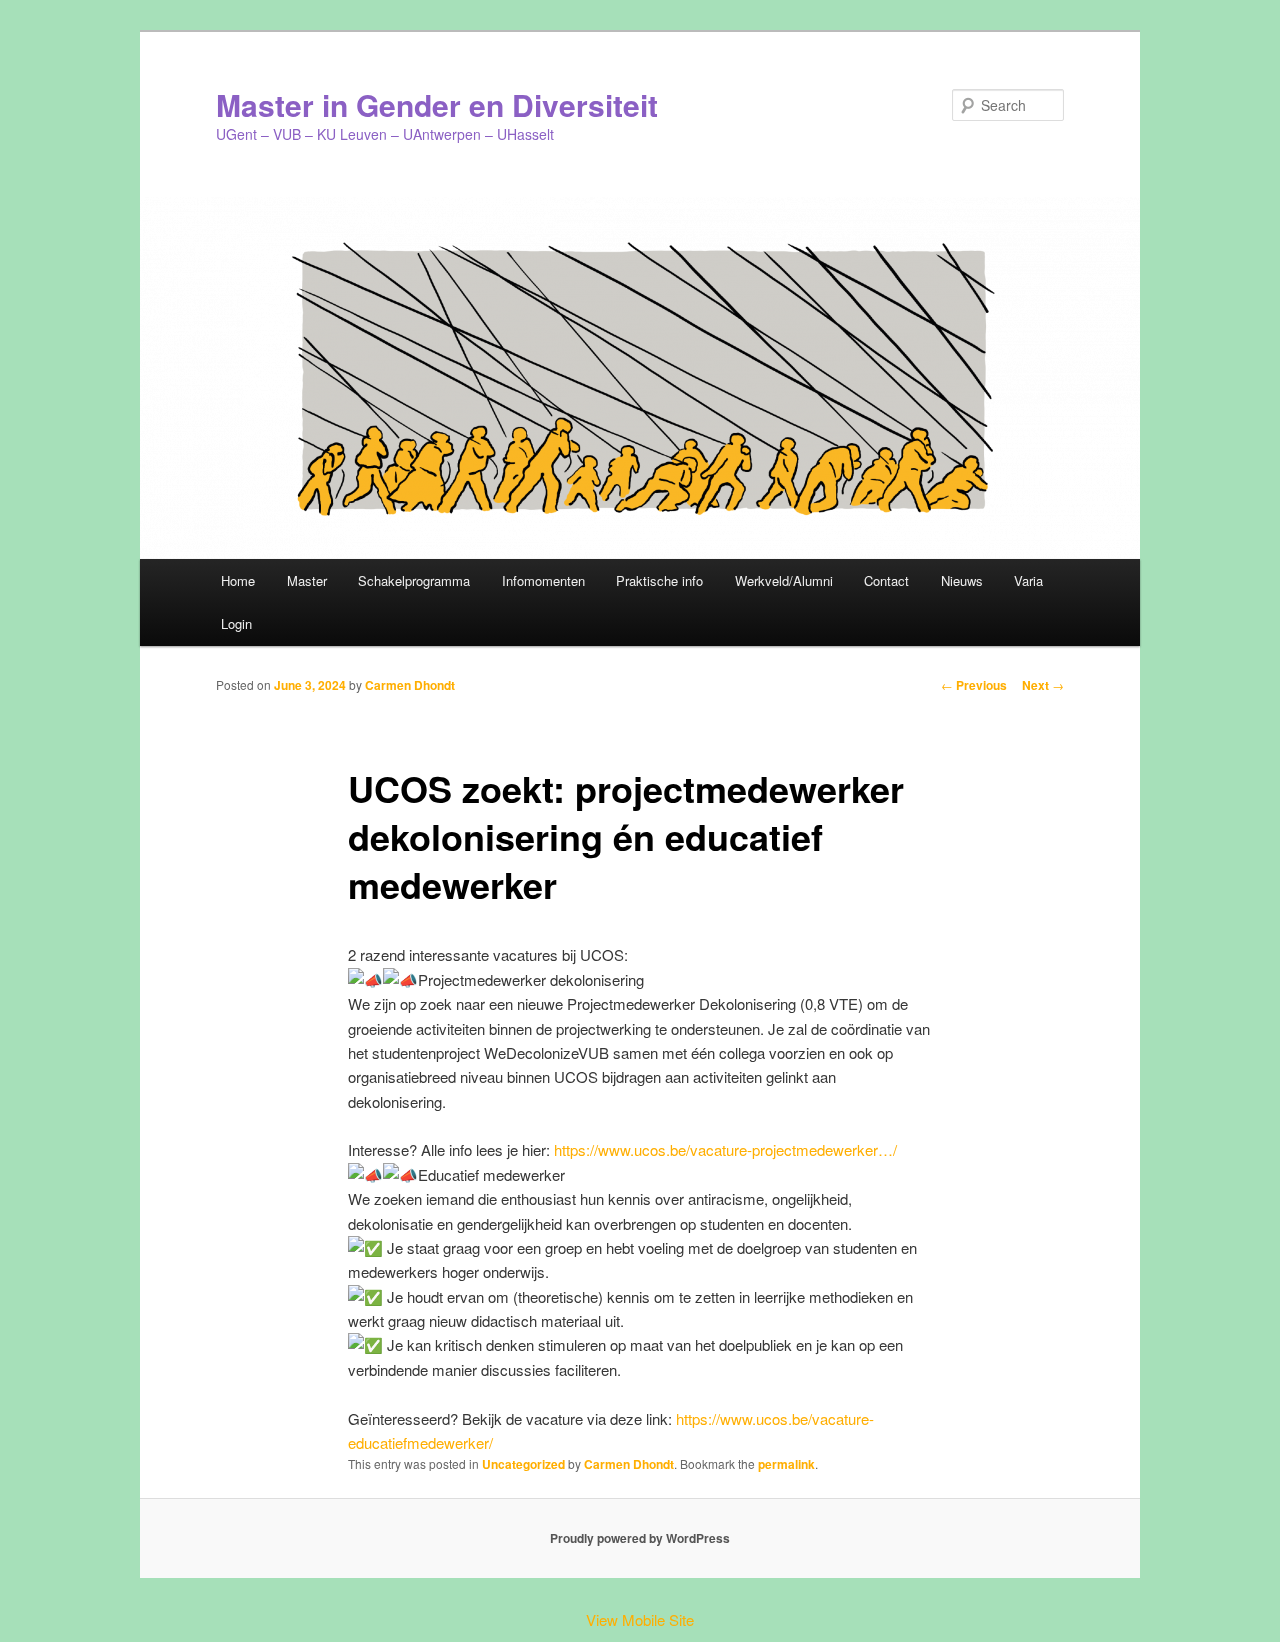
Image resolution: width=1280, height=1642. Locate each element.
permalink (786, 1464)
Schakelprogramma (414, 580)
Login (236, 623)
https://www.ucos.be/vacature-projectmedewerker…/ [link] (725, 1149)
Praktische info (659, 580)
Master (307, 580)
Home (238, 580)
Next (1043, 685)
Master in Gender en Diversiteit (437, 104)
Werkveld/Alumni (784, 580)
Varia (1028, 580)
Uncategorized (523, 1464)
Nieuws (962, 580)
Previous (974, 685)
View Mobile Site (640, 1619)
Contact (886, 580)
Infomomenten (543, 580)
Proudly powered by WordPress (640, 1538)
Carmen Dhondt (410, 685)
